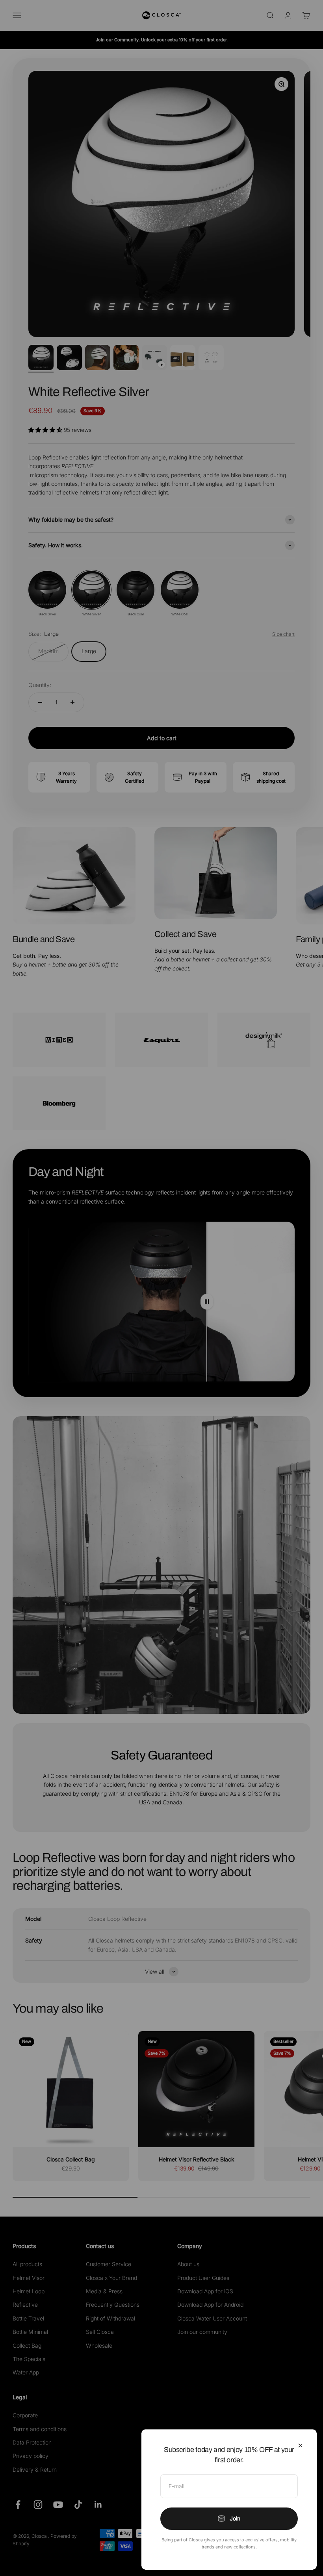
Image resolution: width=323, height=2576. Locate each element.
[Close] (300, 2445)
